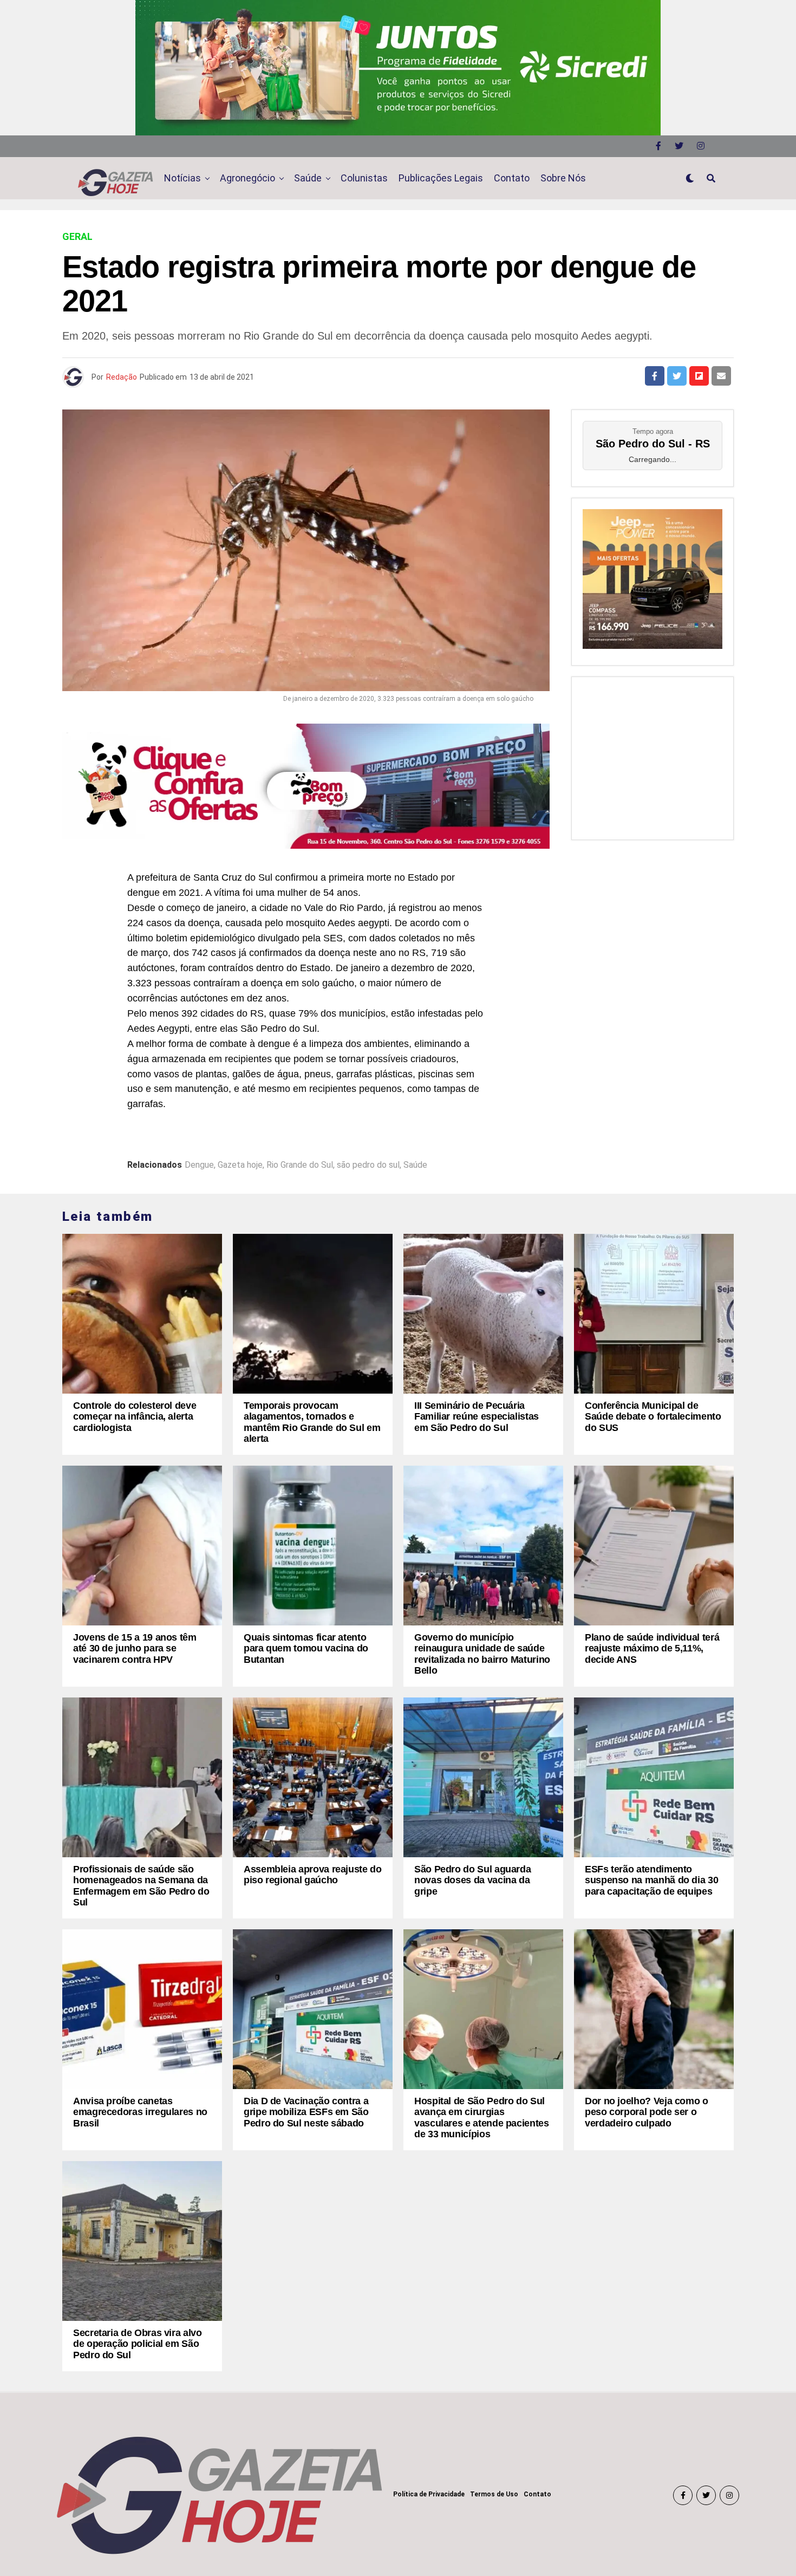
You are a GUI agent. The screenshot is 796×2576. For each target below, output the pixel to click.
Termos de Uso (494, 2494)
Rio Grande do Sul (300, 1165)
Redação (122, 377)
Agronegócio (247, 178)
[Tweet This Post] (677, 376)
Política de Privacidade (429, 2494)
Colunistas (364, 178)
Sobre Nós (563, 178)
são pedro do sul (368, 1165)
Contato (512, 178)
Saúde (308, 178)
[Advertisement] (653, 756)
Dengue (199, 1165)
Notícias (182, 178)
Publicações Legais (441, 178)
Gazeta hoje (240, 1165)
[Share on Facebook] (655, 376)
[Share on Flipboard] (699, 376)
